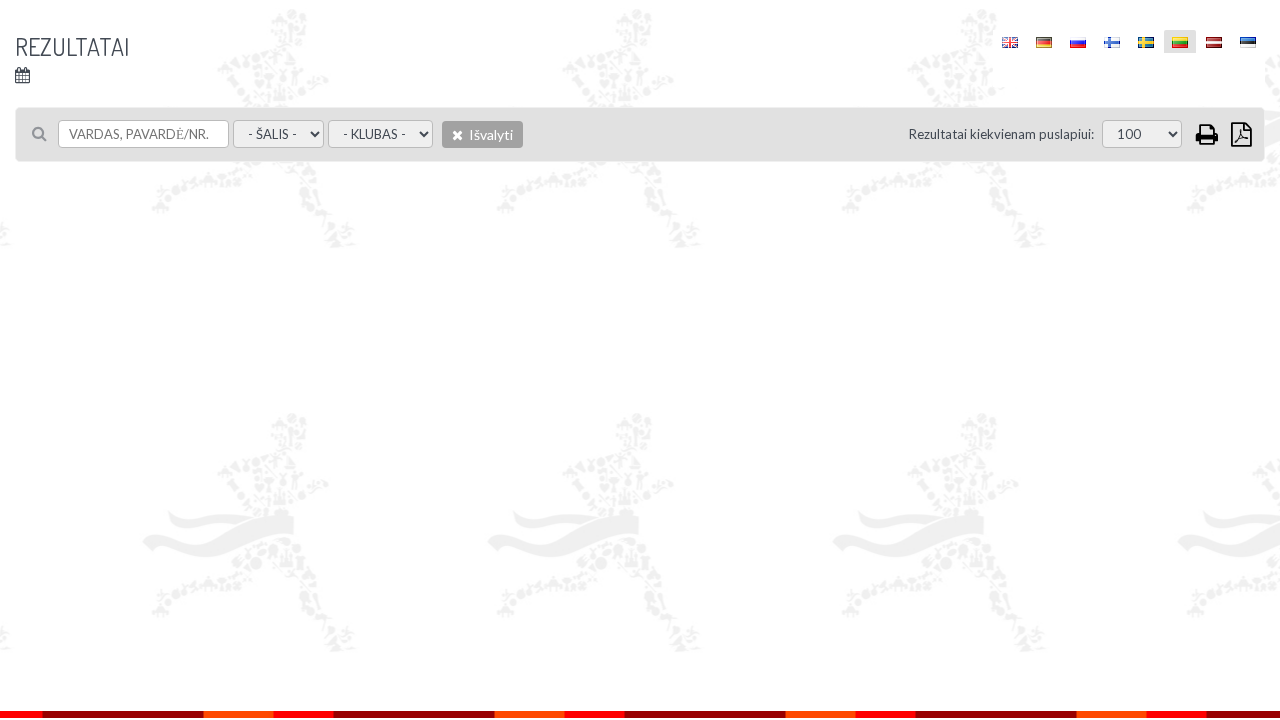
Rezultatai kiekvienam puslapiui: (1001, 134)
